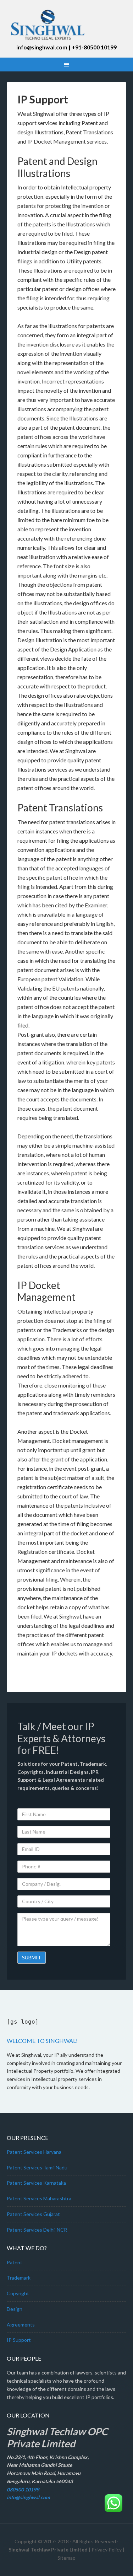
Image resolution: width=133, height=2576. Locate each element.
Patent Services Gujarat (33, 2214)
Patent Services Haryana (34, 2152)
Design (15, 2309)
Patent (15, 2262)
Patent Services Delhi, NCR (37, 2230)
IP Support (19, 2340)
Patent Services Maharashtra (39, 2198)
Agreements (21, 2325)
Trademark (19, 2278)
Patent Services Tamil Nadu (37, 2167)
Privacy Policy (107, 2550)
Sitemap (66, 2558)
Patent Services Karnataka (36, 2183)
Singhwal (67, 25)
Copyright (18, 2293)
